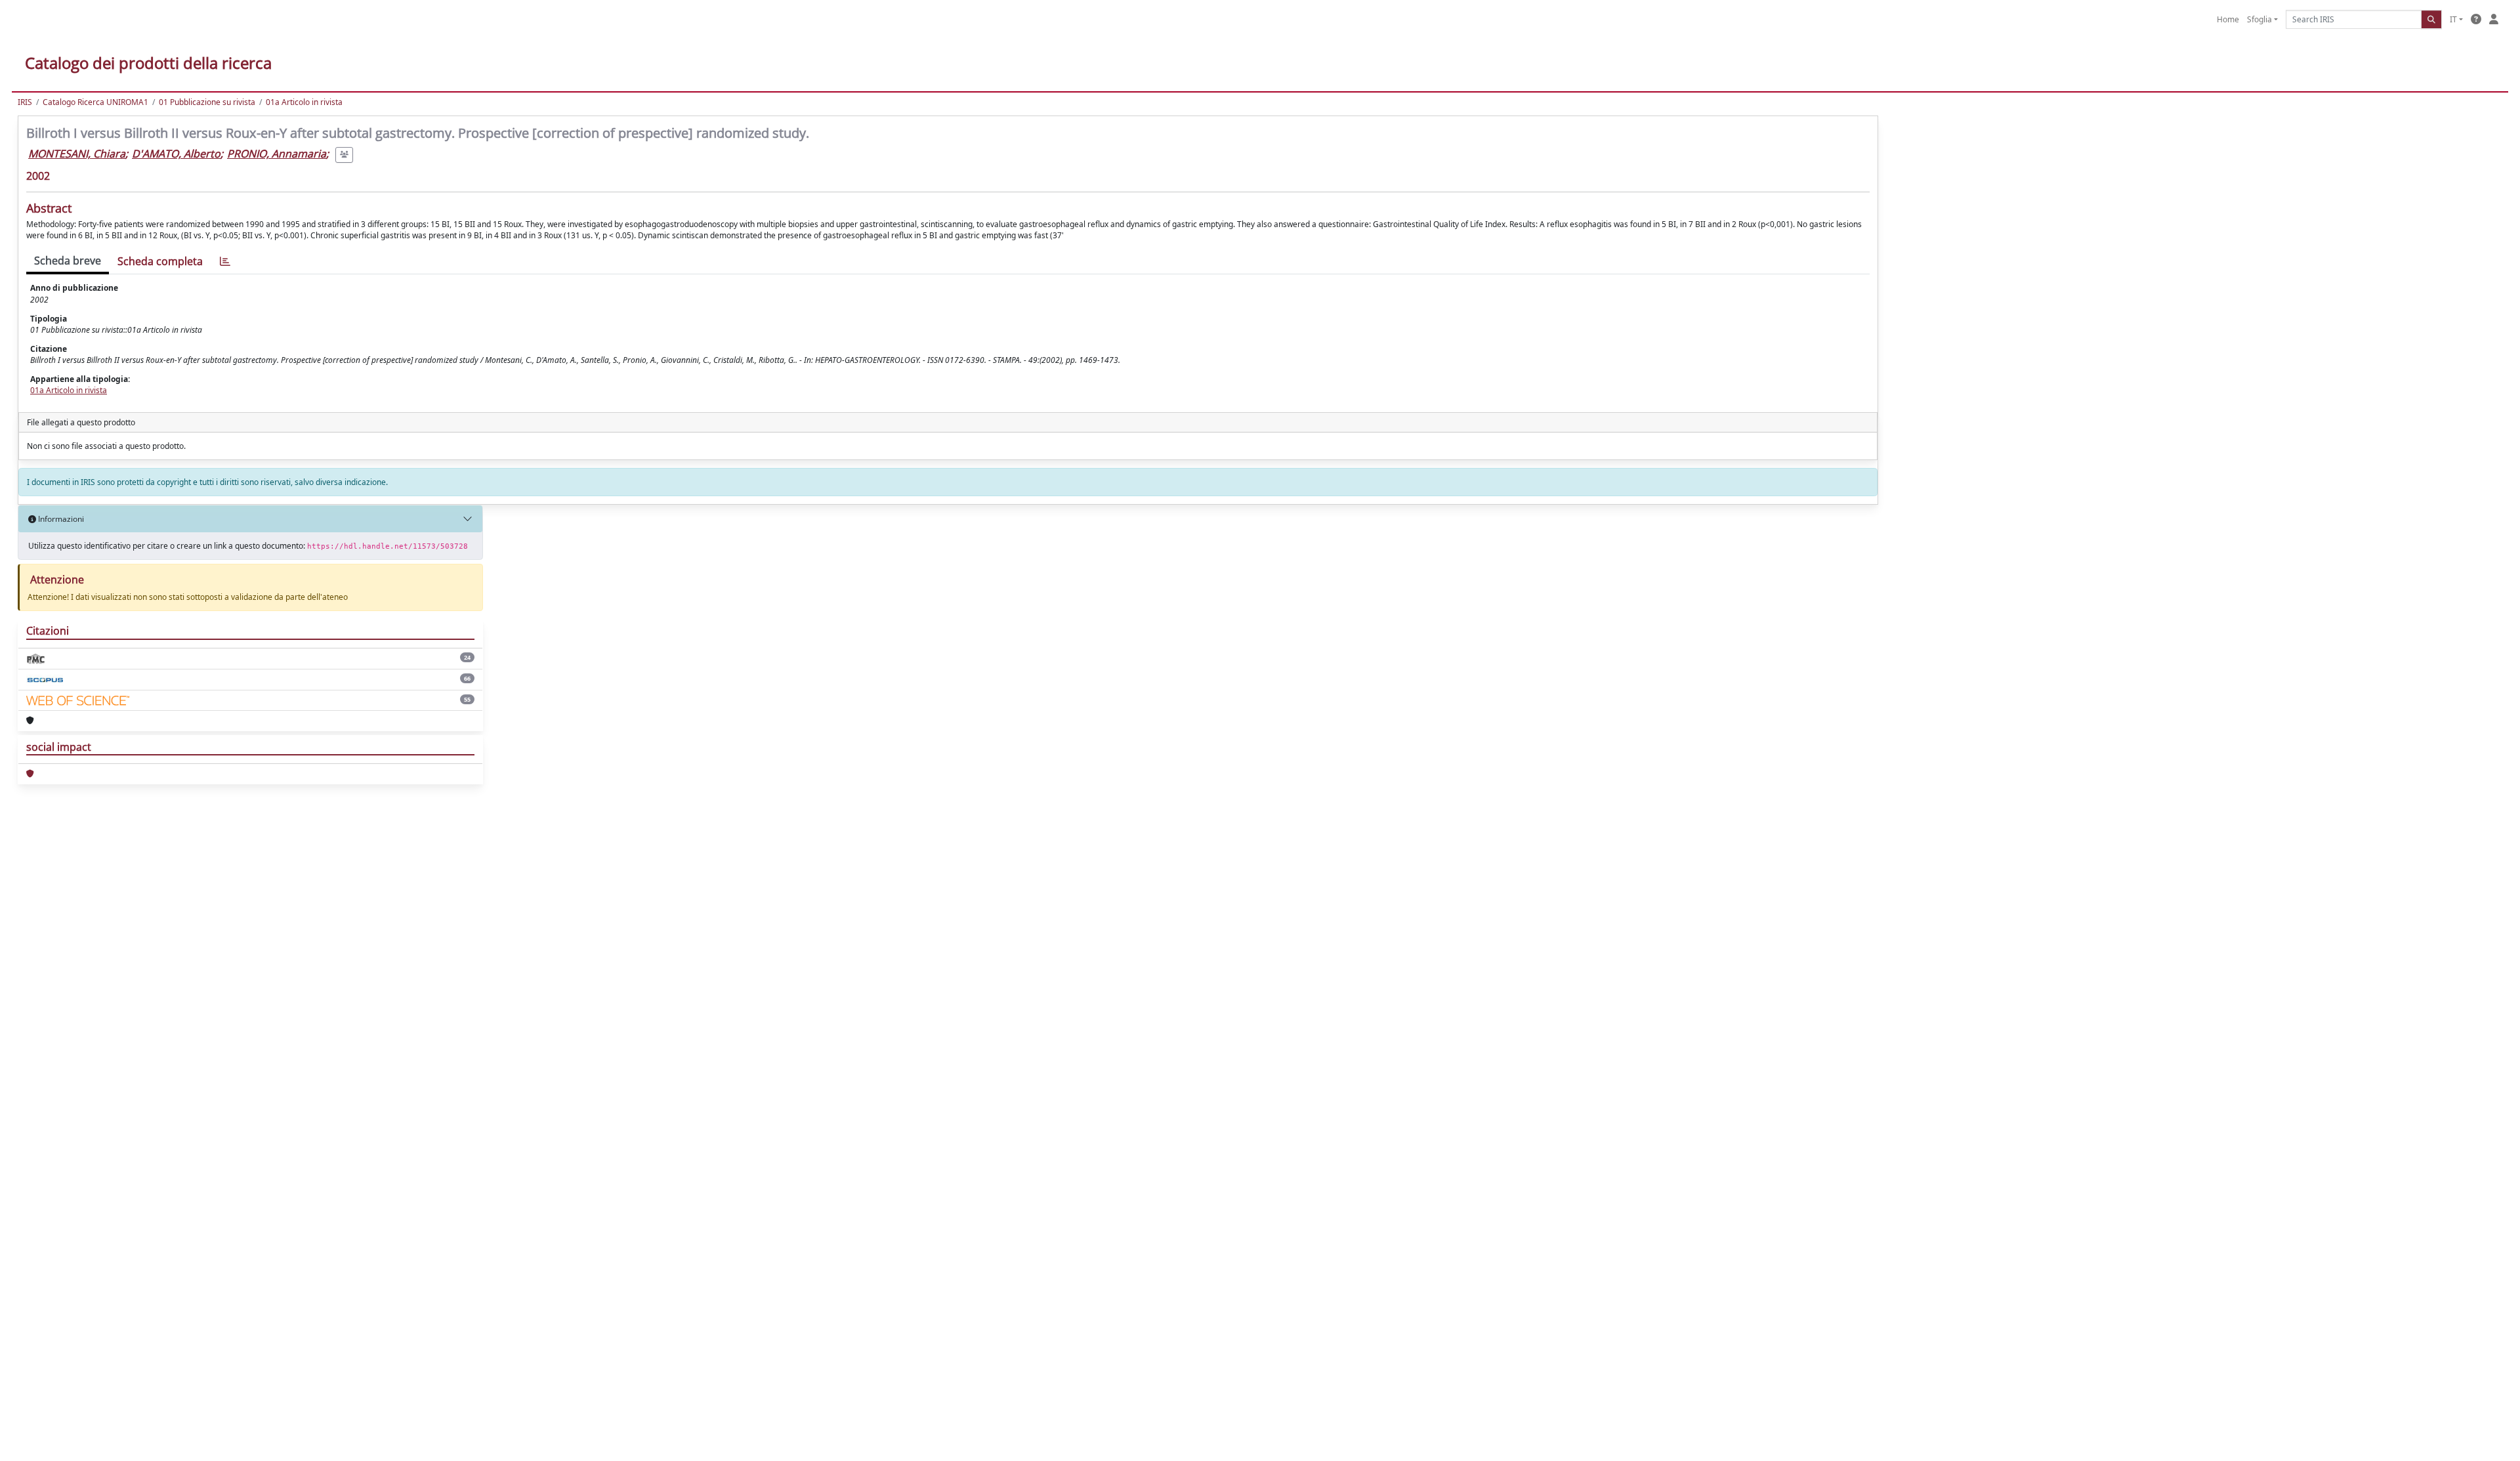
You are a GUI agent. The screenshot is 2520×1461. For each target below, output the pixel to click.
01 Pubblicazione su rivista (207, 102)
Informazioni (60, 519)
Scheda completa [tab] (160, 261)
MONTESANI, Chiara (77, 154)
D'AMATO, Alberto (176, 154)
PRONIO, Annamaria (277, 154)
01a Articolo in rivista (304, 102)
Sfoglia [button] (2259, 19)
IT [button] (2453, 19)
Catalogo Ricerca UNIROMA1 (95, 102)
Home (2228, 19)
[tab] (225, 262)
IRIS (25, 102)
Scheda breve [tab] (68, 261)
